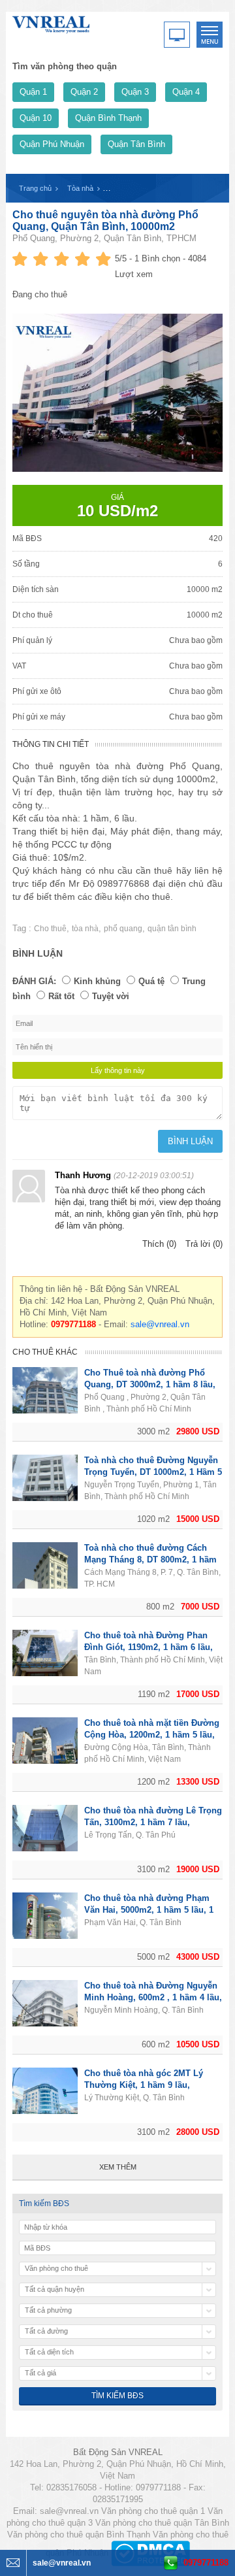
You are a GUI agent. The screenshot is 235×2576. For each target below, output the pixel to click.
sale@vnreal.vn (160, 1324)
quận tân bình (172, 929)
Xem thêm (118, 2167)
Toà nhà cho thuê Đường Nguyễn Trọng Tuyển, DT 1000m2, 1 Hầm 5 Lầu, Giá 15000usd (153, 1472)
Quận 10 (36, 118)
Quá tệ (151, 981)
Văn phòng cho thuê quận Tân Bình (162, 2523)
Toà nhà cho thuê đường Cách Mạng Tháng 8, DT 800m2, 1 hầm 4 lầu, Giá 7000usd (150, 1560)
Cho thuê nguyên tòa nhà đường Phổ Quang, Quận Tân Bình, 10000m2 (105, 221)
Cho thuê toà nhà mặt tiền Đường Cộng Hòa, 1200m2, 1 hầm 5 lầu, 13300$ (152, 1735)
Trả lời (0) (204, 1244)
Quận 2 (84, 92)
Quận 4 (186, 92)
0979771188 (206, 2563)
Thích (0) (159, 1244)
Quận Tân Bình (136, 144)
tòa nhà (85, 929)
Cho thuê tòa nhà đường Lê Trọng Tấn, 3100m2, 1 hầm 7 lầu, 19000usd (153, 1822)
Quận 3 (135, 92)
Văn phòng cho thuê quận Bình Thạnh (79, 2535)
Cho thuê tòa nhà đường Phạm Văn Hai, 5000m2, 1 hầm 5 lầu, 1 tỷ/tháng (149, 1910)
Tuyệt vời (111, 996)
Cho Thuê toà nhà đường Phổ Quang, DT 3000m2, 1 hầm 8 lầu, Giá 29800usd (150, 1384)
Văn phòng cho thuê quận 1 (153, 2511)
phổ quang (123, 929)
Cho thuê (50, 929)
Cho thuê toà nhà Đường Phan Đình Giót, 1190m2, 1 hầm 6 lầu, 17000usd (149, 1647)
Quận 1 (33, 92)
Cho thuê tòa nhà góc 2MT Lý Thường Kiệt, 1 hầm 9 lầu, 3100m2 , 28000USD (144, 2085)
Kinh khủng (97, 981)
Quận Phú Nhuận (52, 144)
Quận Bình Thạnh (108, 118)
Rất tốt (61, 996)
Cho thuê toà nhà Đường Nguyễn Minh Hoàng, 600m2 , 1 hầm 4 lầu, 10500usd (153, 1997)
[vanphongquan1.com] (52, 22)
